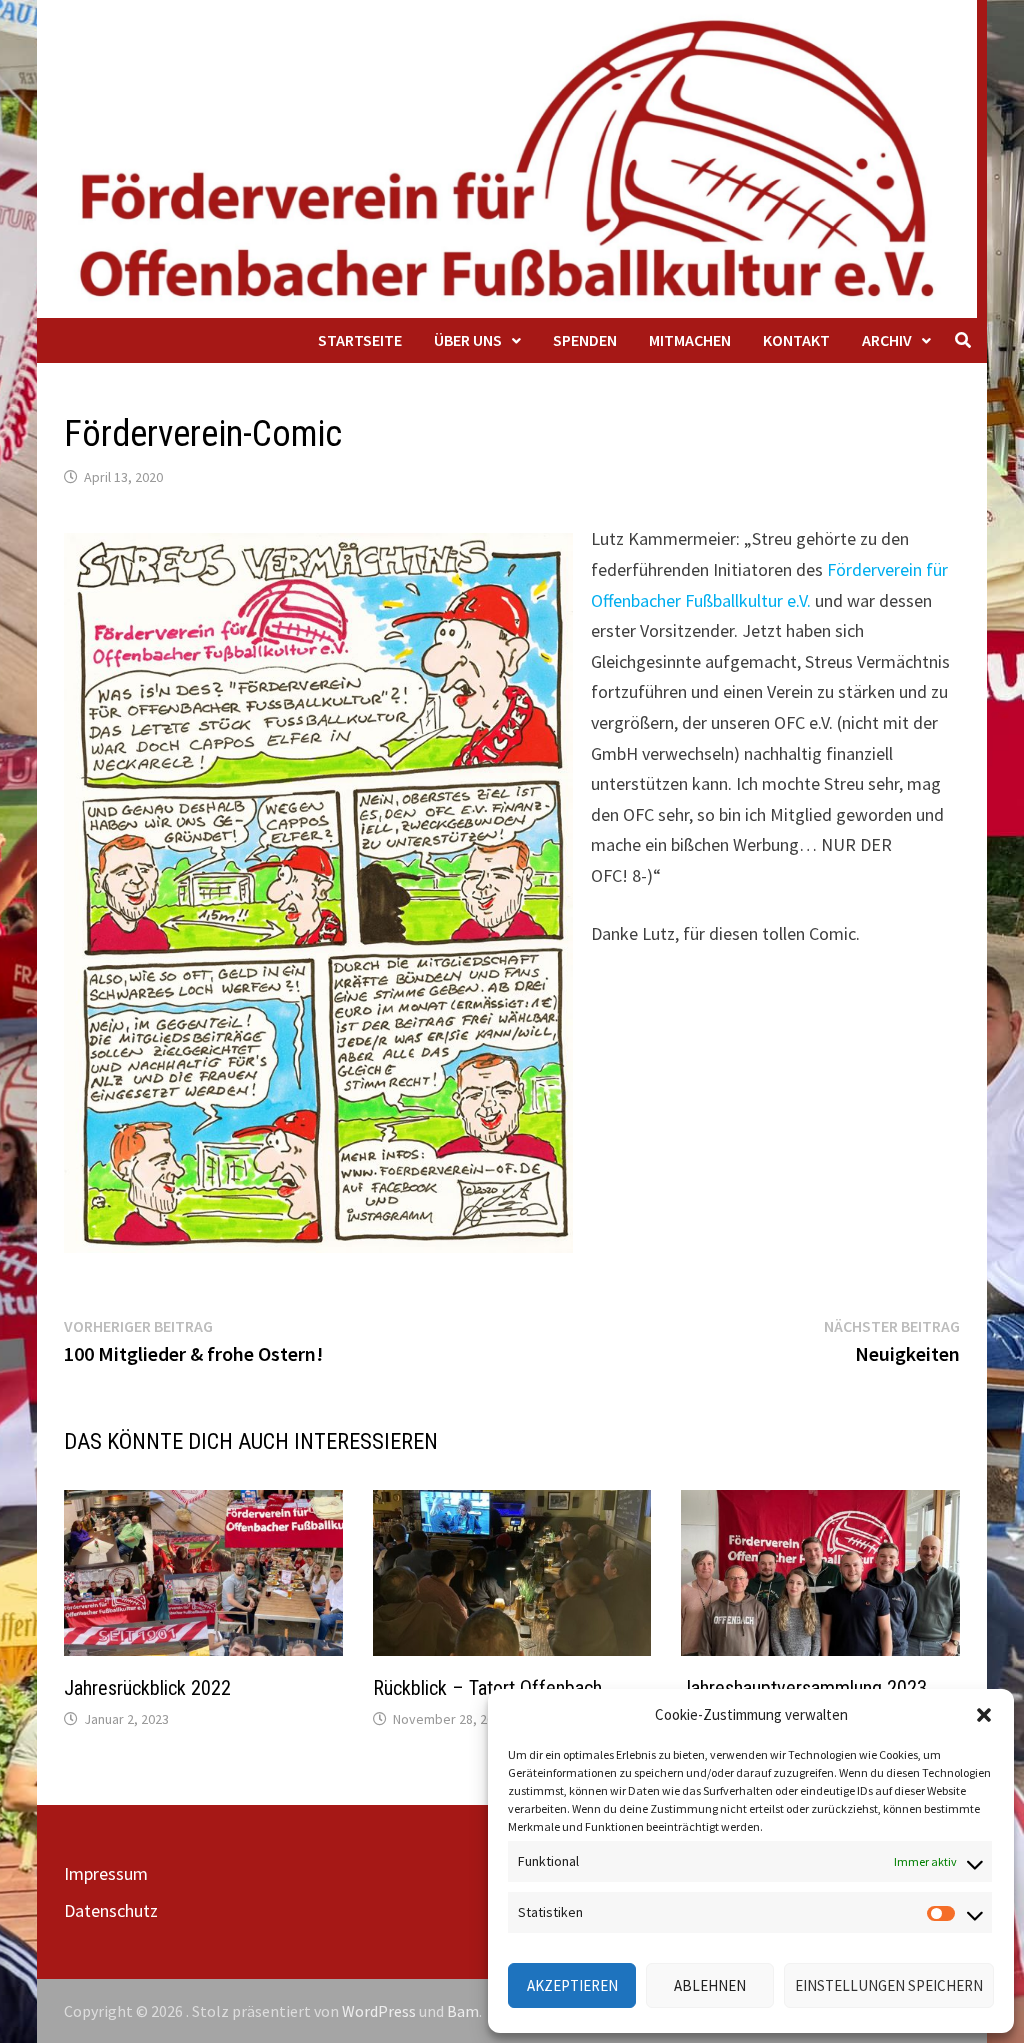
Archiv (887, 340)
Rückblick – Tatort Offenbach (487, 1688)
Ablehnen (710, 1985)
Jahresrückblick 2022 (147, 1688)
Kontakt (796, 340)
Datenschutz (111, 1910)
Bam (463, 2011)
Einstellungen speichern (889, 1985)
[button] (984, 1715)
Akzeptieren (572, 1985)
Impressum (106, 1873)
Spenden (585, 340)
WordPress (379, 2011)
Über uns (468, 340)
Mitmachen (690, 340)
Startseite (360, 340)
